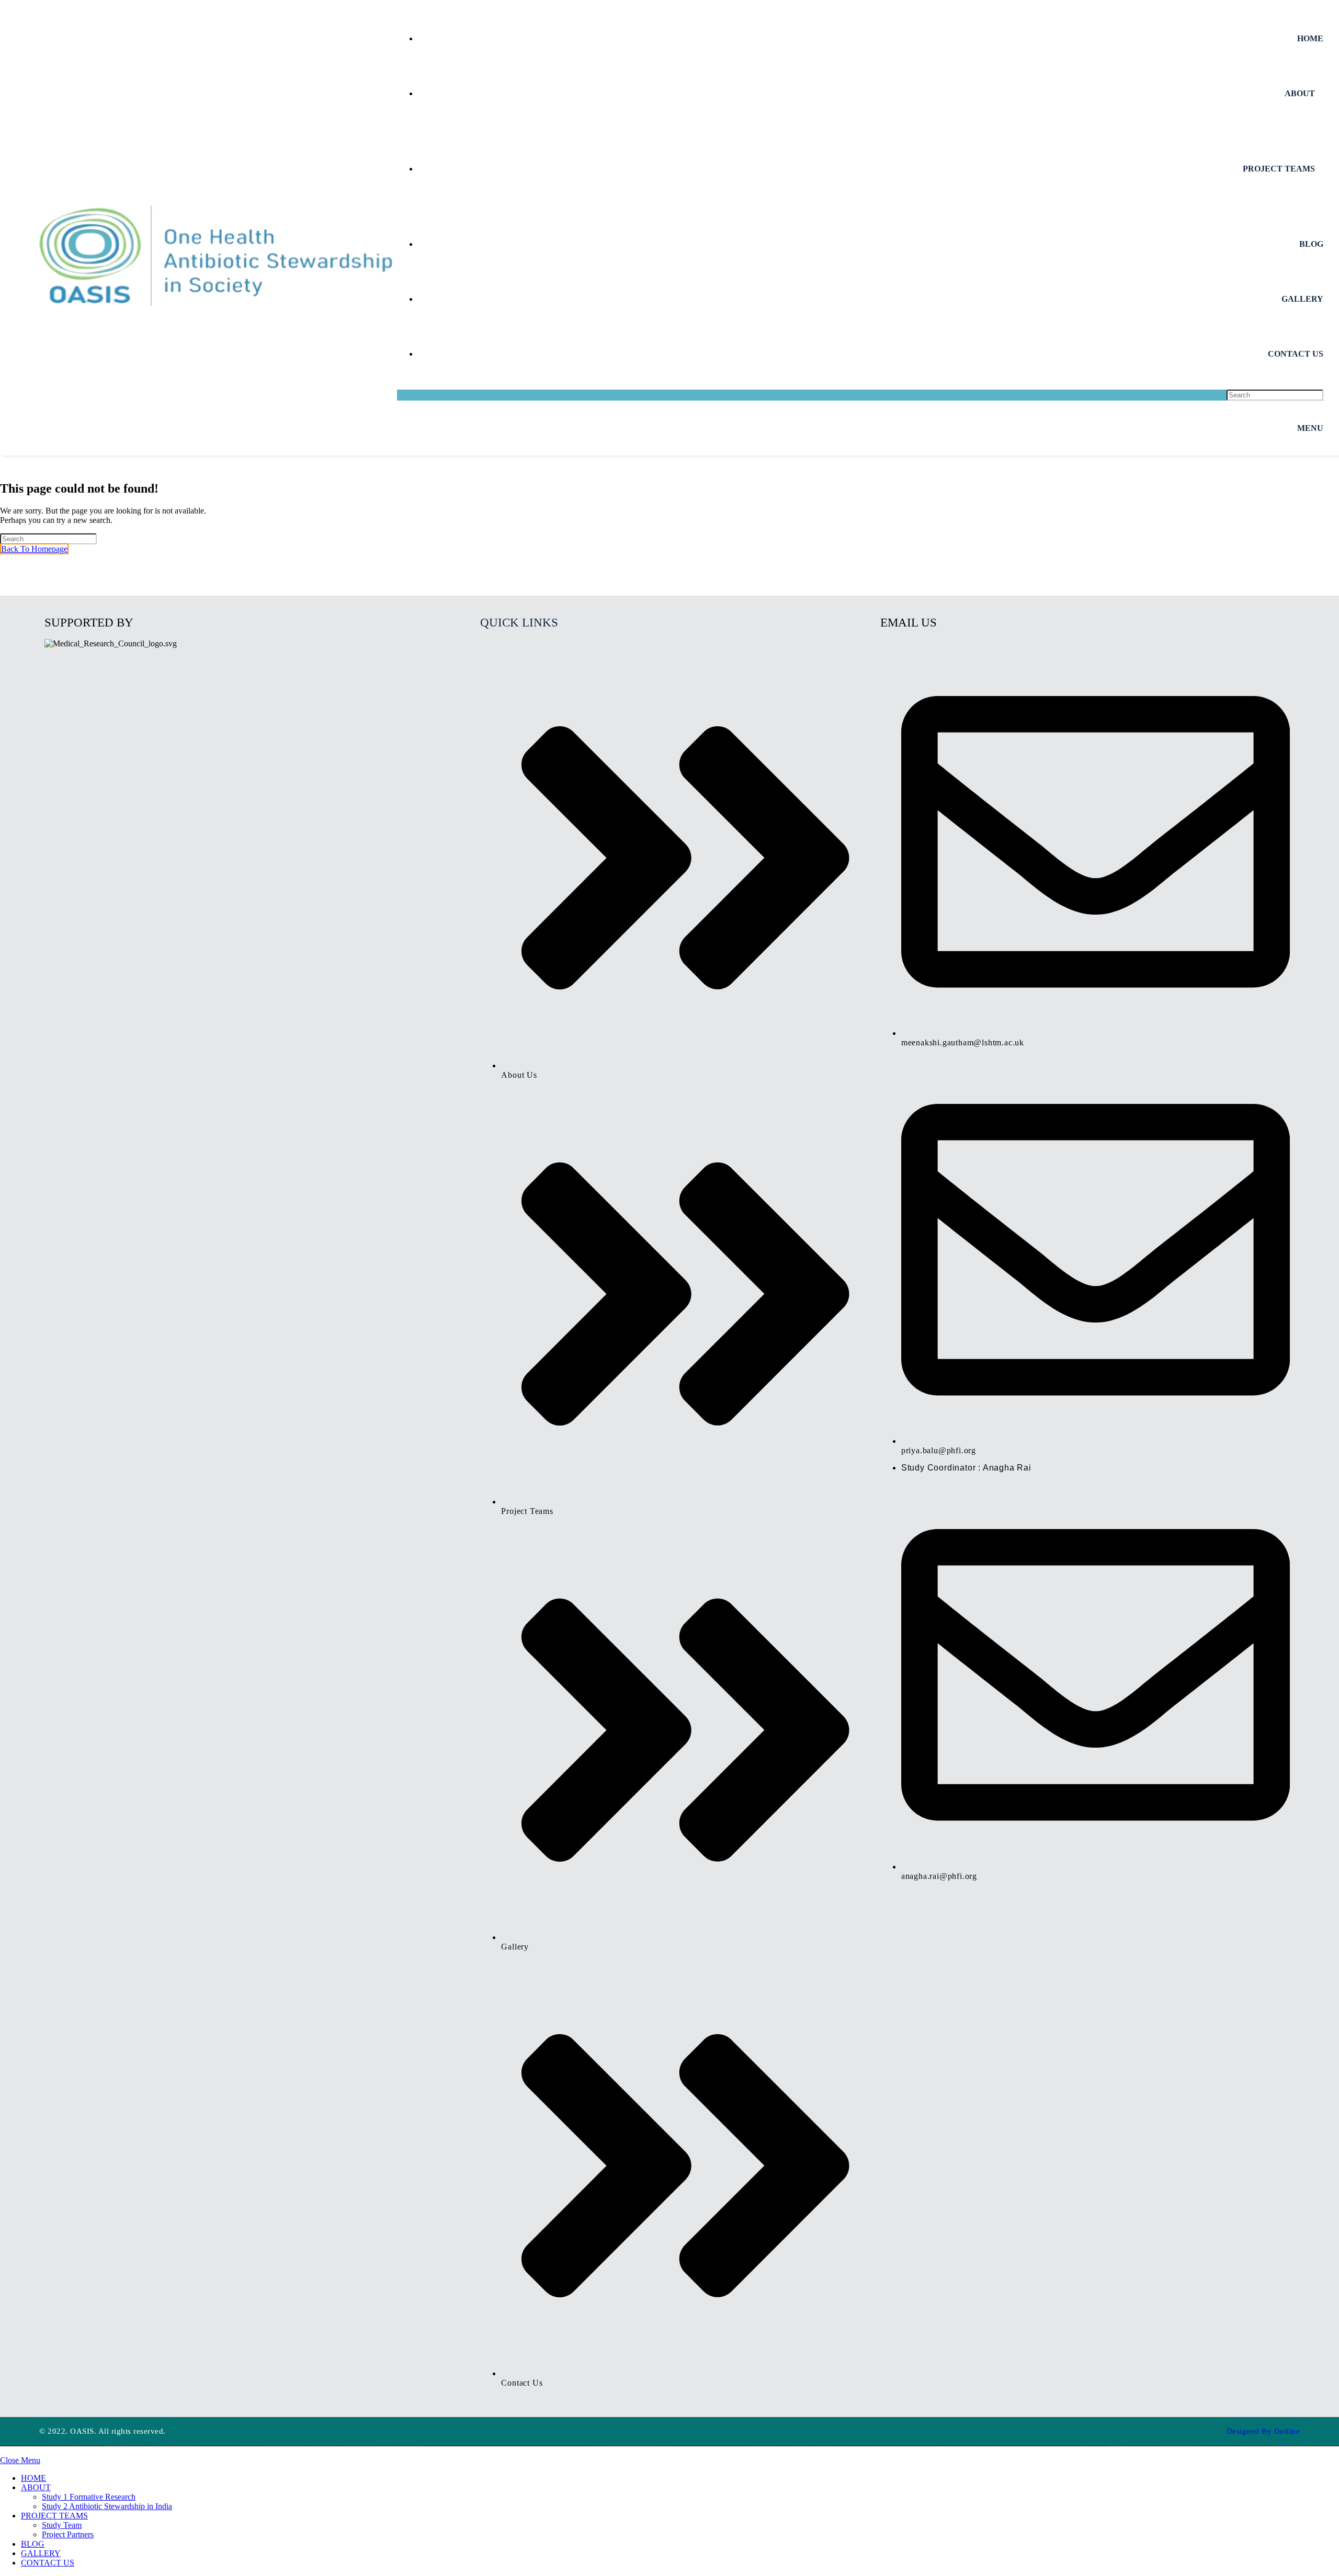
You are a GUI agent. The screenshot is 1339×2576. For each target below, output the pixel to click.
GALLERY (41, 2553)
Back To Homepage (34, 549)
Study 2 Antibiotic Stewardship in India (107, 2506)
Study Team (62, 2525)
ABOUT (36, 2487)
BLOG (33, 2544)
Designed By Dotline (1263, 2431)
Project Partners (68, 2534)
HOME (33, 2478)
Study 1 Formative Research (89, 2497)
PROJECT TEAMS (54, 2516)
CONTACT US (48, 2563)
